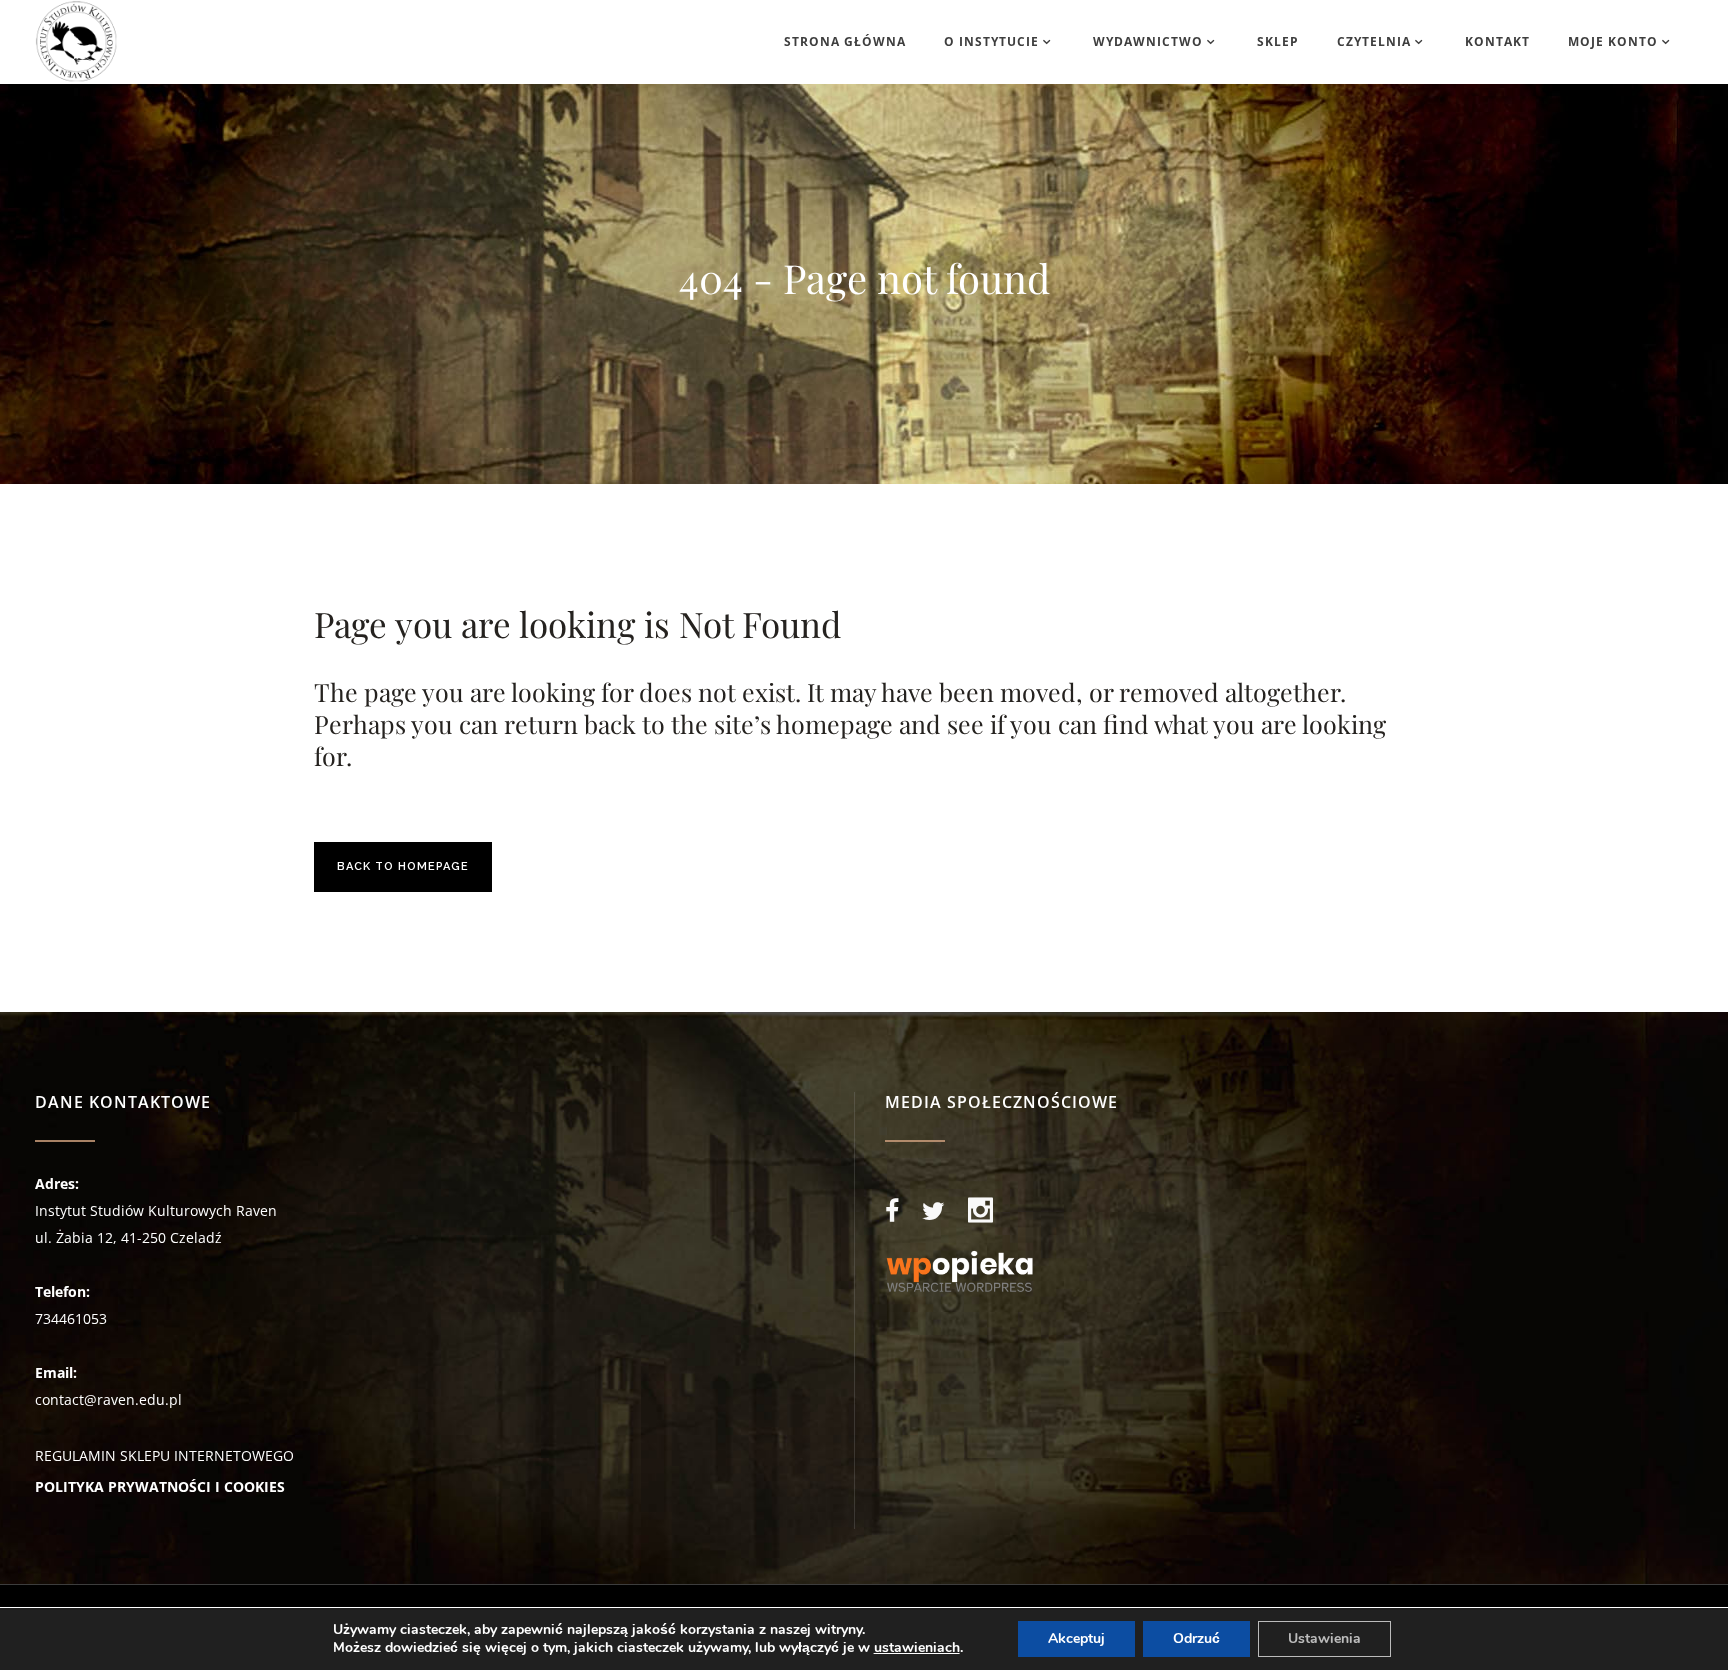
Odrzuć (1196, 1638)
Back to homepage (403, 866)
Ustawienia (1324, 1638)
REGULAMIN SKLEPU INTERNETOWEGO (164, 1455)
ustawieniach (917, 1648)
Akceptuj (1076, 1638)
